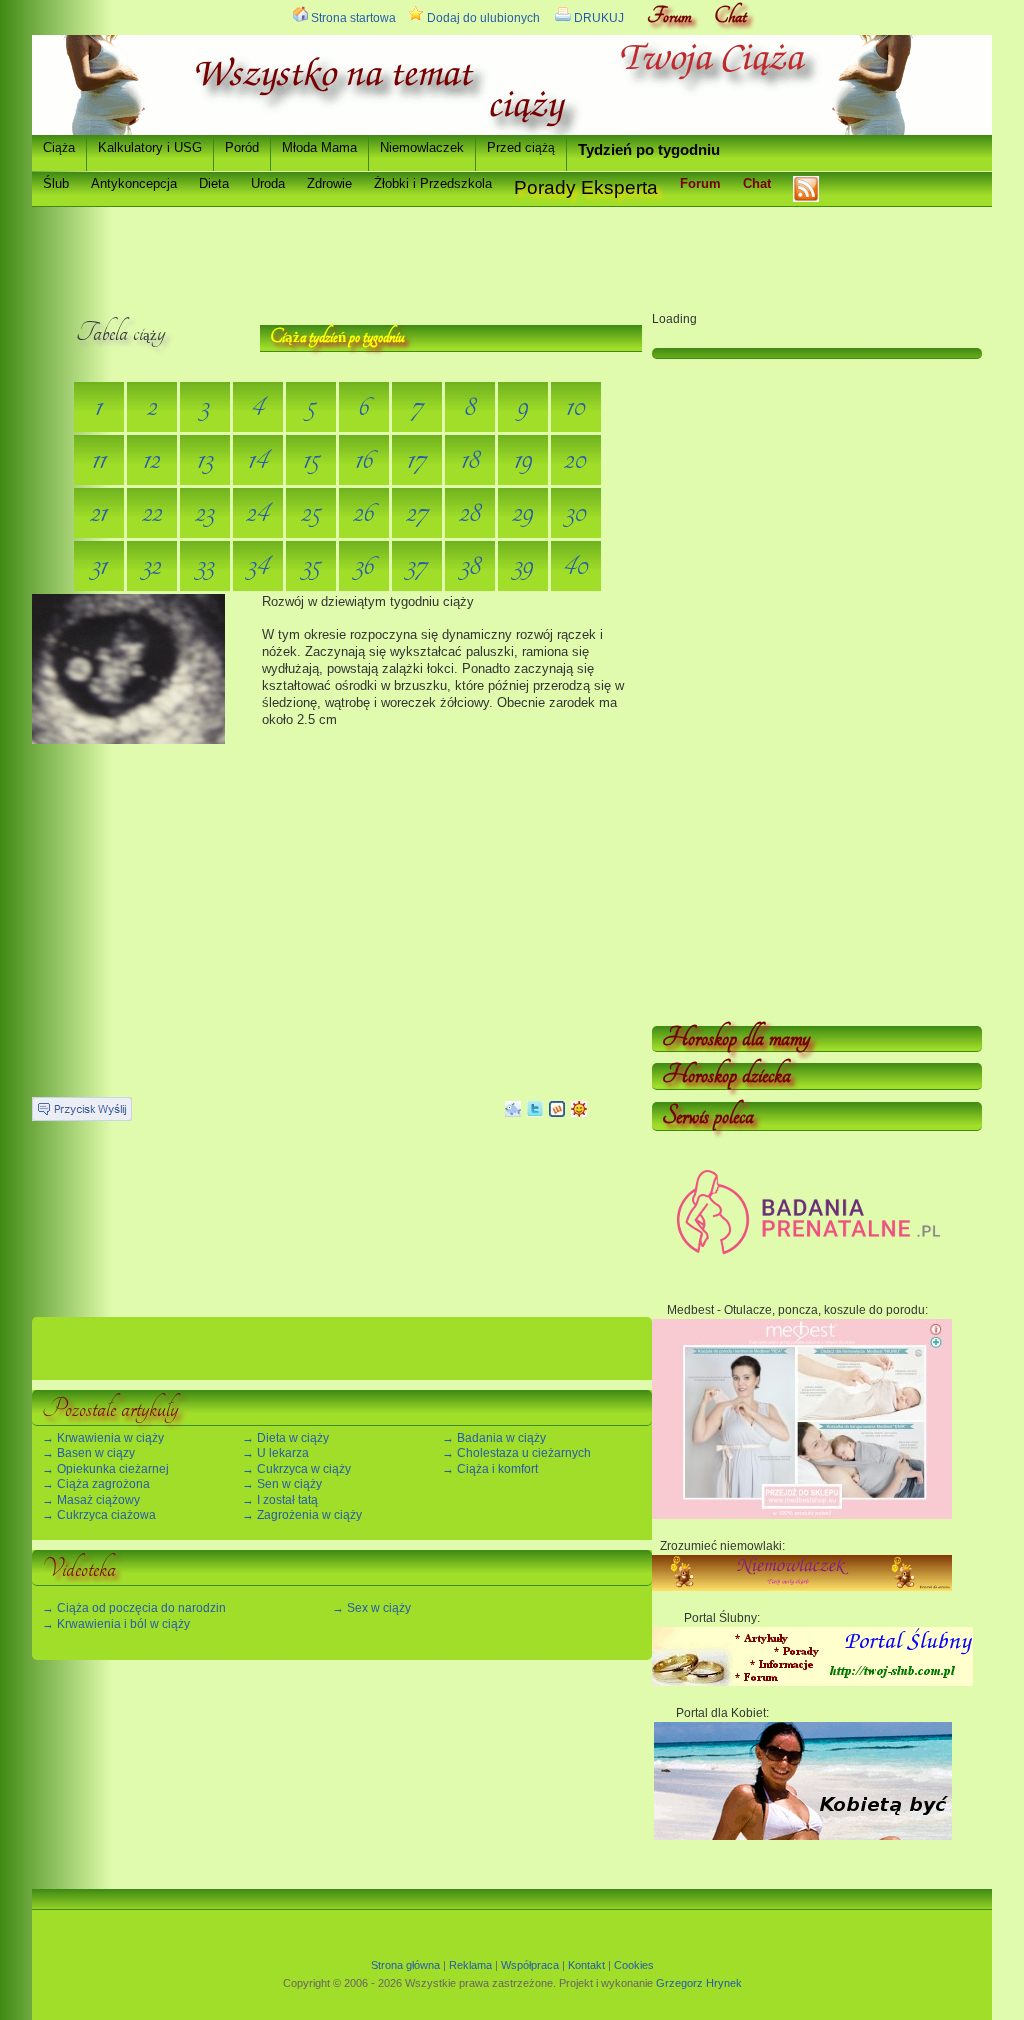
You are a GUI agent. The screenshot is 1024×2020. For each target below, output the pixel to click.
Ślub (56, 183)
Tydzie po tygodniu (649, 149)
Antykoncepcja (134, 183)
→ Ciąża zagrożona (96, 1484)
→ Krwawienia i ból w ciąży (116, 1624)
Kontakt (586, 1965)
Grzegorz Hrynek (699, 1983)
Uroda (268, 183)
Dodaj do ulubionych (482, 18)
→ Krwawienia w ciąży (103, 1438)
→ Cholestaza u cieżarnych (516, 1453)
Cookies (634, 1965)
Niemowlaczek (422, 147)
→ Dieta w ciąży (285, 1438)
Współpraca (530, 1965)
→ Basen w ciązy (88, 1453)
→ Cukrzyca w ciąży (296, 1469)
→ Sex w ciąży (371, 1608)
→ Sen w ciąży (282, 1484)
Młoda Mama (319, 147)
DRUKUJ (597, 18)
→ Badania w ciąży (494, 1438)
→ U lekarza (275, 1453)
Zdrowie (329, 183)
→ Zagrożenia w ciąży (302, 1515)
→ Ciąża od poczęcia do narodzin (134, 1608)
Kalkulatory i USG (150, 147)
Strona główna (405, 1965)
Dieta (214, 183)
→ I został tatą (280, 1500)
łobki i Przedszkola (433, 183)
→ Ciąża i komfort (490, 1469)
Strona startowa (351, 18)
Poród (242, 147)
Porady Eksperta (586, 187)
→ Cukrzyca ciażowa (99, 1515)
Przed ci (521, 147)
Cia (59, 147)
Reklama (470, 1965)
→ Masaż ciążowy (91, 1500)
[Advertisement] (396, 252)
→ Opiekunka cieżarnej (105, 1469)
